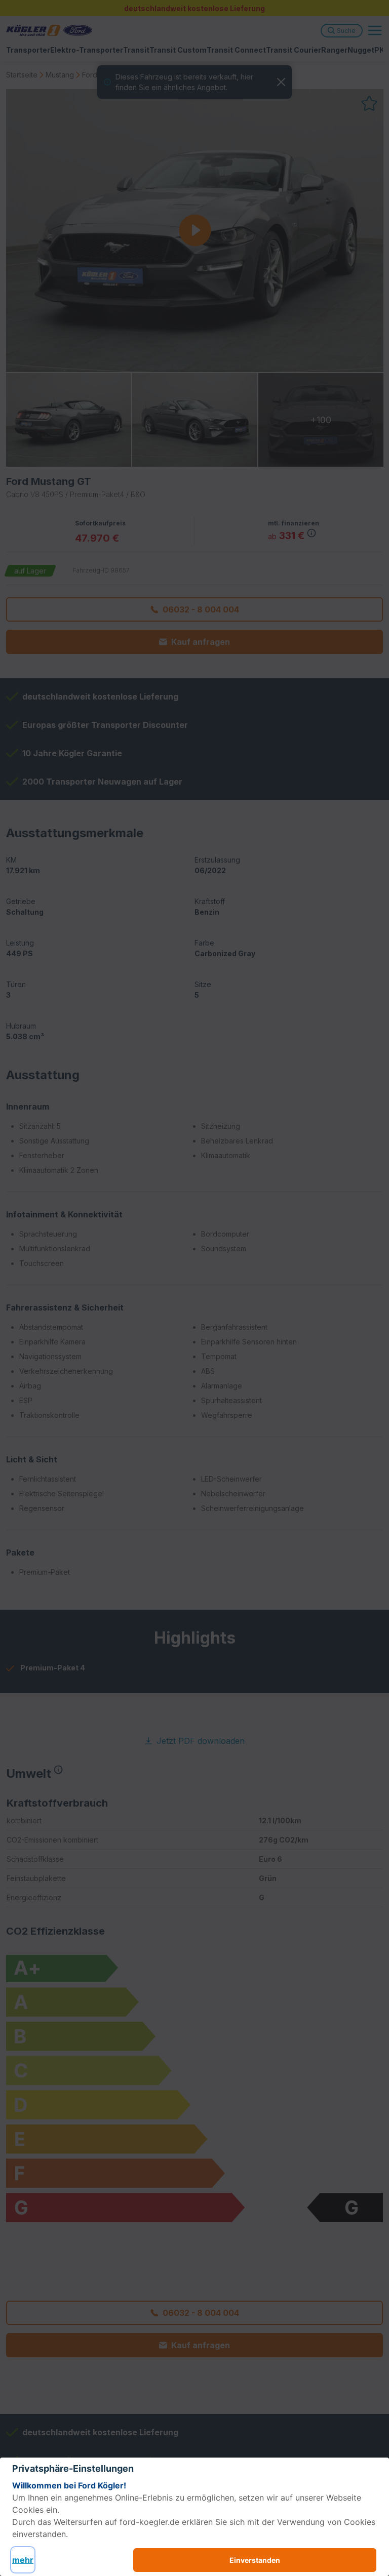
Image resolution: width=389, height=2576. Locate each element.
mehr (23, 2560)
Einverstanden (255, 2560)
